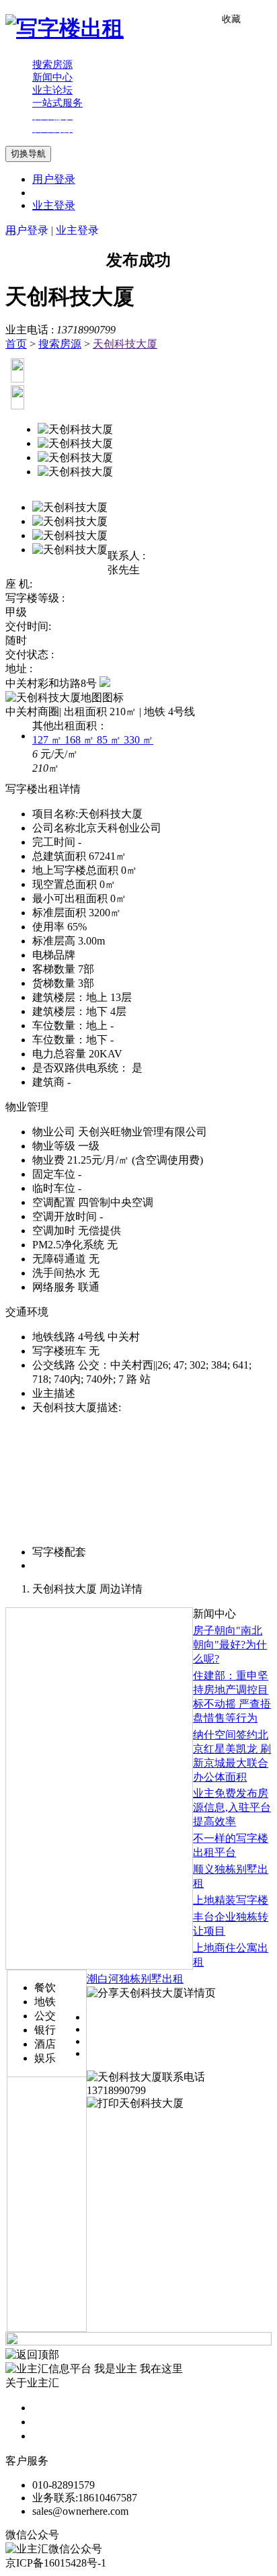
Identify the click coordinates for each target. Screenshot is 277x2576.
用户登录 (54, 179)
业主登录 (54, 205)
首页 (16, 344)
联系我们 (54, 2436)
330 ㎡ (138, 740)
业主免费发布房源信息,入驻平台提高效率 (232, 1807)
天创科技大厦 (125, 344)
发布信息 (54, 2422)
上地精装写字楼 (231, 1900)
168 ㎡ (81, 740)
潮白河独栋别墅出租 (135, 1979)
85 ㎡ (110, 740)
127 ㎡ (48, 740)
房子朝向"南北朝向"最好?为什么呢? (230, 1645)
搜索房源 (60, 344)
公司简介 (54, 2408)
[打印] (135, 2103)
